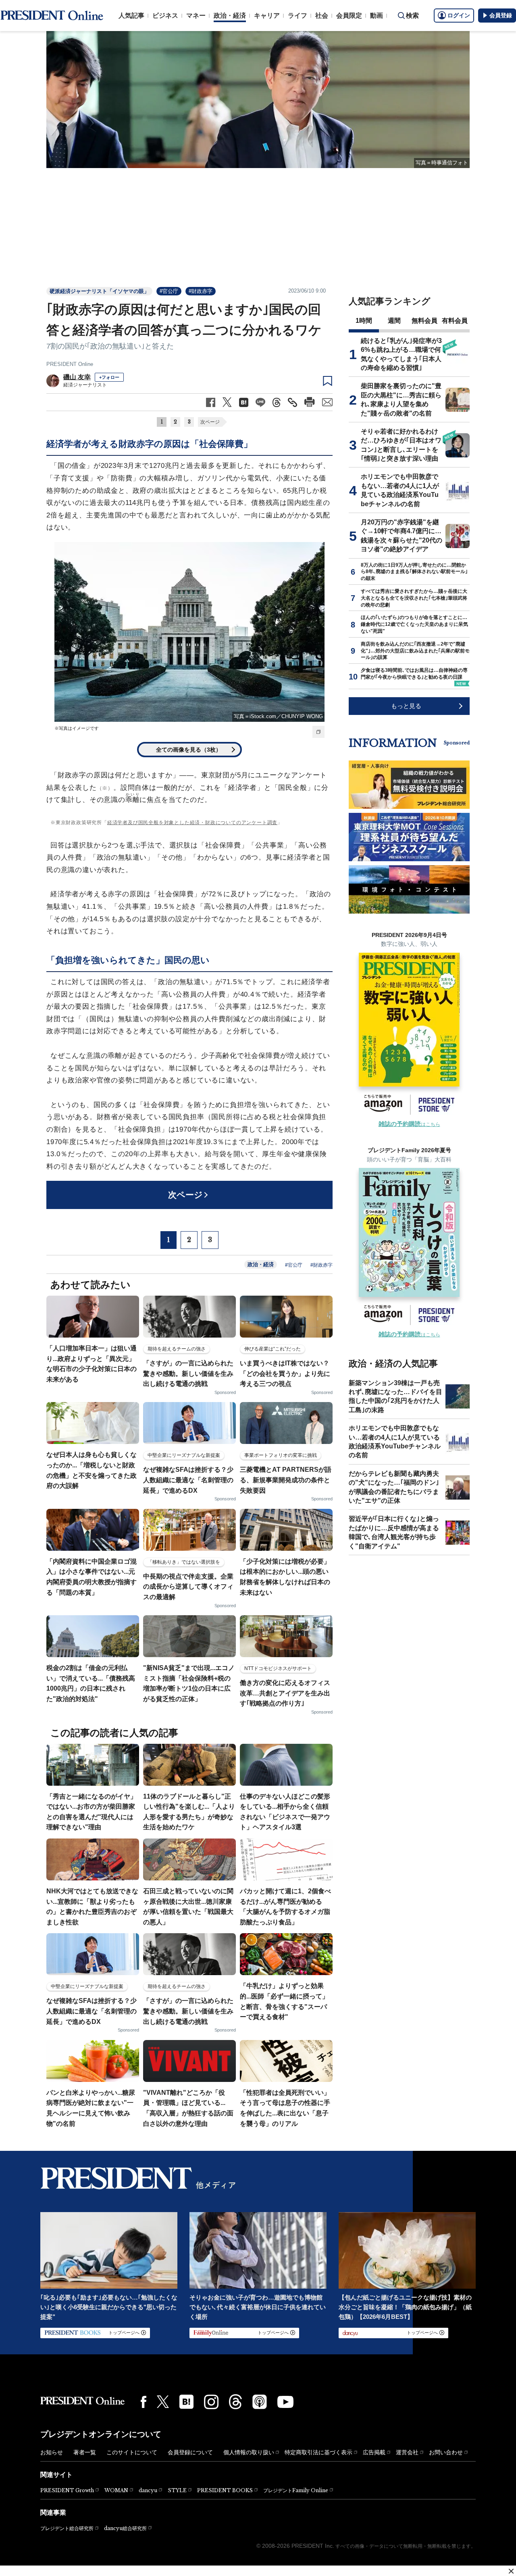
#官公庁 (169, 291)
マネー (196, 16)
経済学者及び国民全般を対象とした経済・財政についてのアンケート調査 (192, 823)
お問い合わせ (446, 2452)
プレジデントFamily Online (296, 2490)
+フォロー (109, 377)
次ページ (210, 422)
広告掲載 (374, 2452)
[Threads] (235, 2401)
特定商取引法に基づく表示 (318, 2452)
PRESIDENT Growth (67, 2490)
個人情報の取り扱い (249, 2452)
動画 (377, 16)
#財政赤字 (201, 291)
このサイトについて (132, 2452)
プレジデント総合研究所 (67, 2528)
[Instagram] (211, 2402)
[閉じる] (511, 2571)
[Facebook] (144, 2402)
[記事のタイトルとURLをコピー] (292, 402)
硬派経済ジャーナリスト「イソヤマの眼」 (99, 291)
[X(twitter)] (163, 2402)
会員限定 (349, 16)
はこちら (409, 1124)
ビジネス (165, 16)
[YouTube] (285, 2402)
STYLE (177, 2490)
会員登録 (501, 15)
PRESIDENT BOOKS (225, 2490)
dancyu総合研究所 (125, 2528)
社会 (322, 16)
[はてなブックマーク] (186, 2402)
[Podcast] (260, 2401)
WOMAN (116, 2490)
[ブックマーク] (328, 381)
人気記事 (131, 16)
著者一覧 (85, 2452)
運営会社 (407, 2452)
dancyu (148, 2490)
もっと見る (406, 706)
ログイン (459, 15)
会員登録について (190, 2452)
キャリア (267, 16)
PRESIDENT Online (70, 364)
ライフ (298, 16)
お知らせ (52, 2452)
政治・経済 (230, 16)
